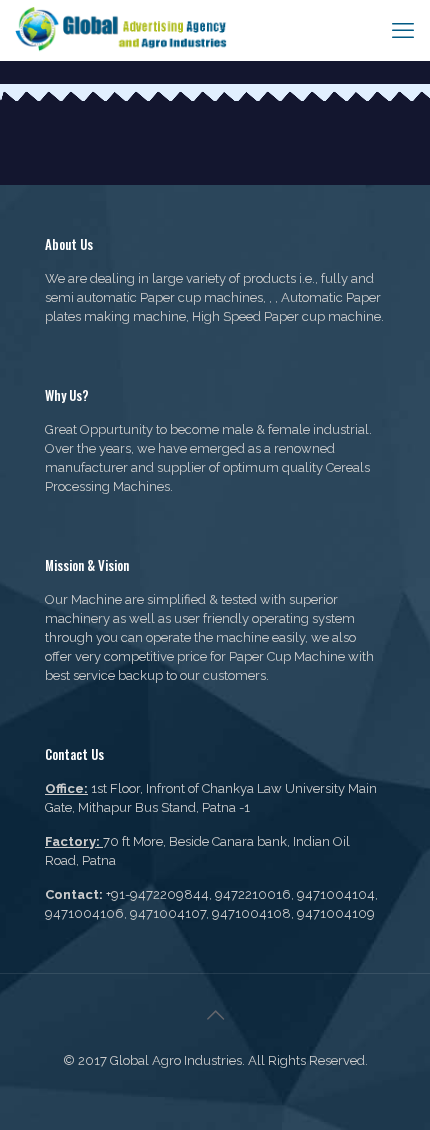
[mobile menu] (403, 30)
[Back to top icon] (215, 1015)
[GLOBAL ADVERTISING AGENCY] (122, 30)
